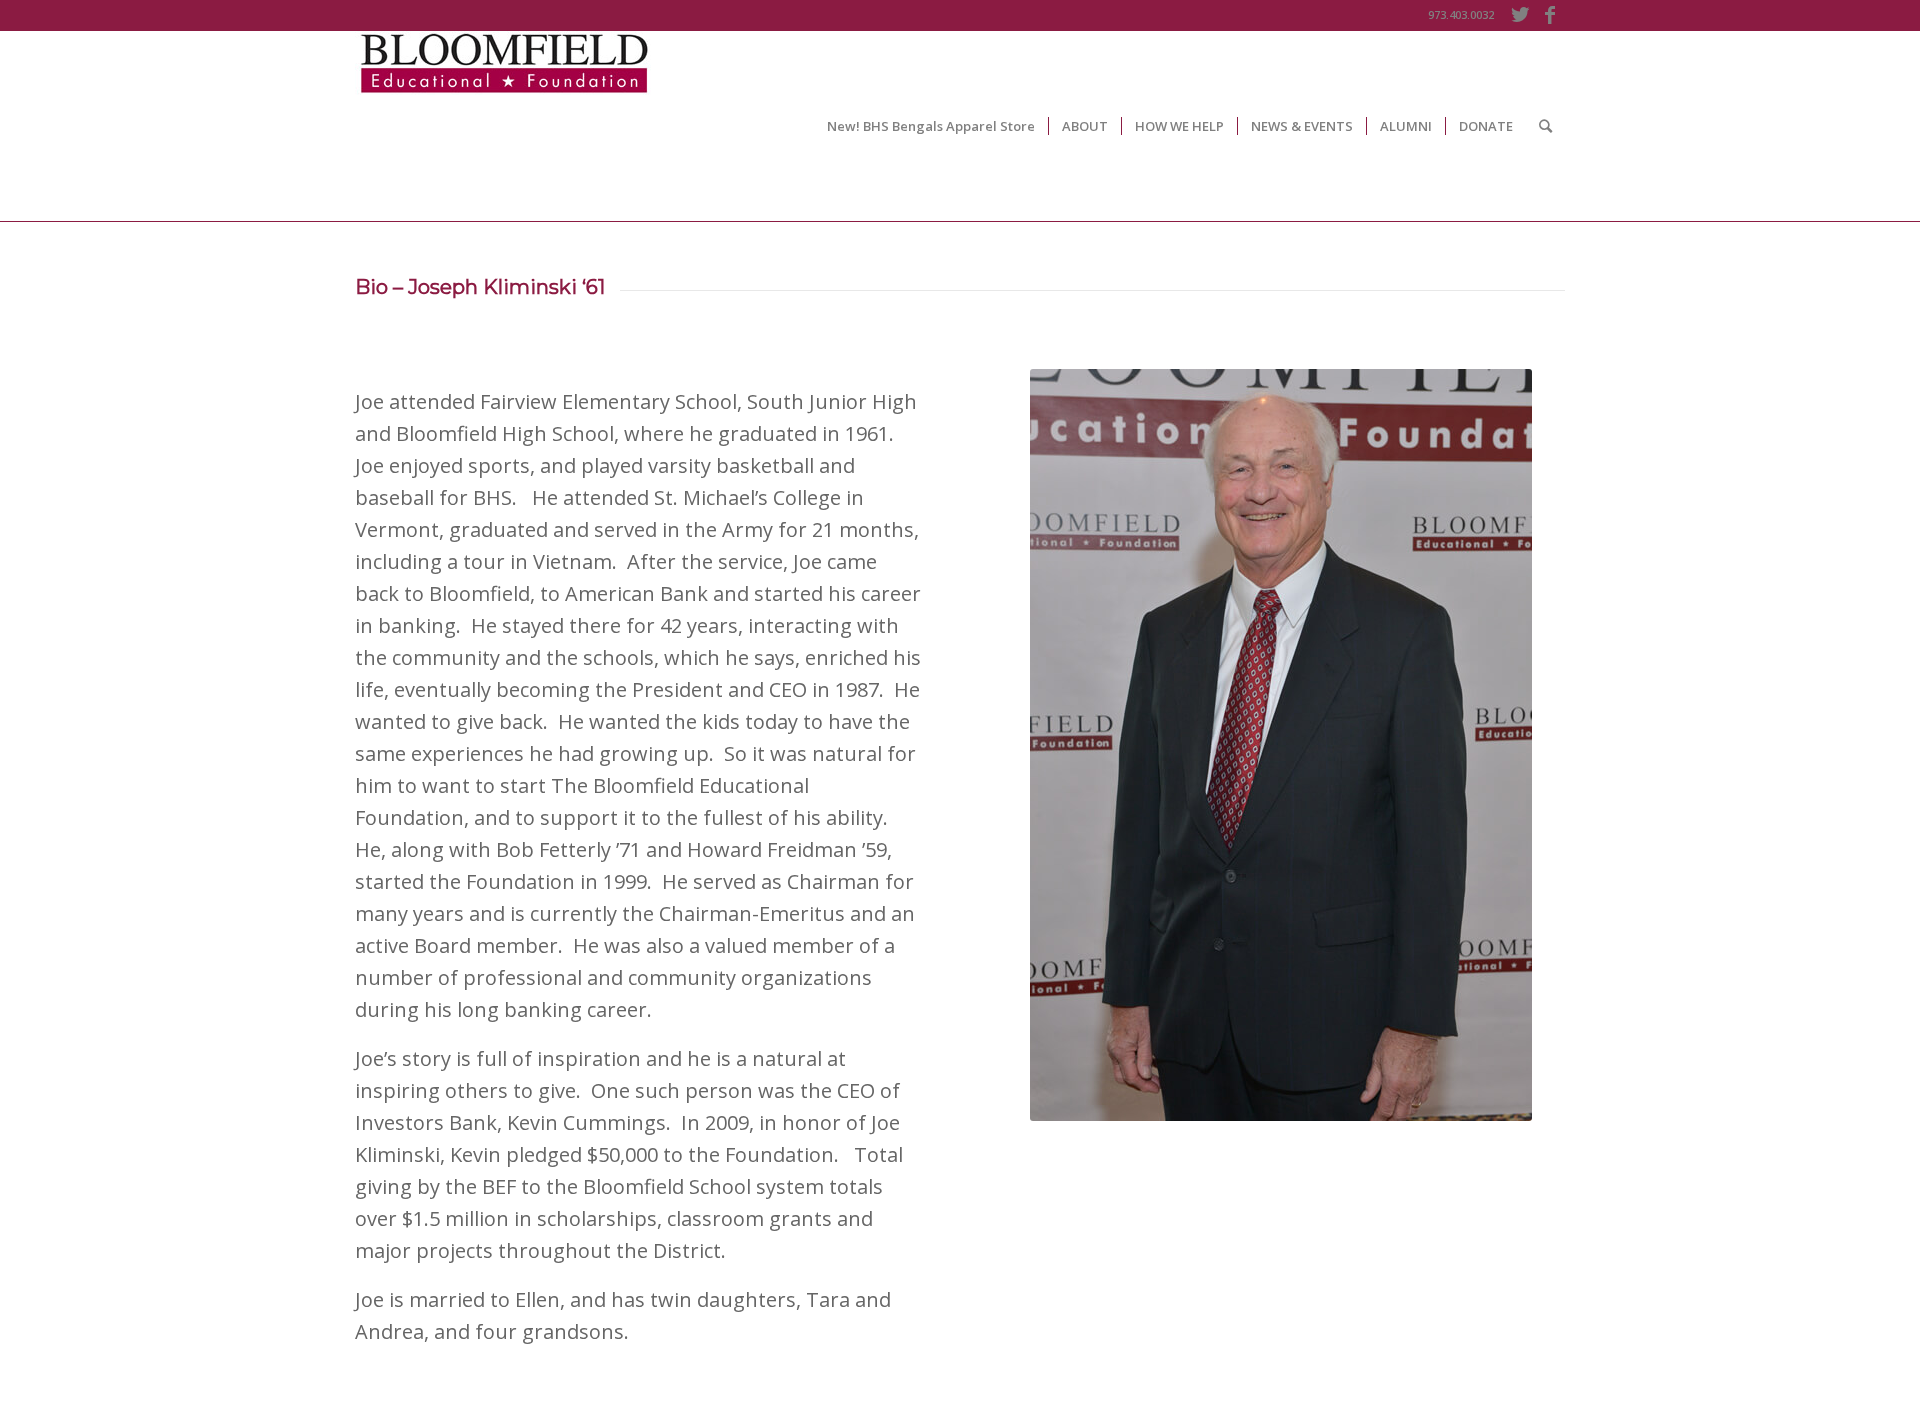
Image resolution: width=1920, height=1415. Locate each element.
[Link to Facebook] (1550, 15)
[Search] (1545, 126)
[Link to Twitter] (1519, 15)
